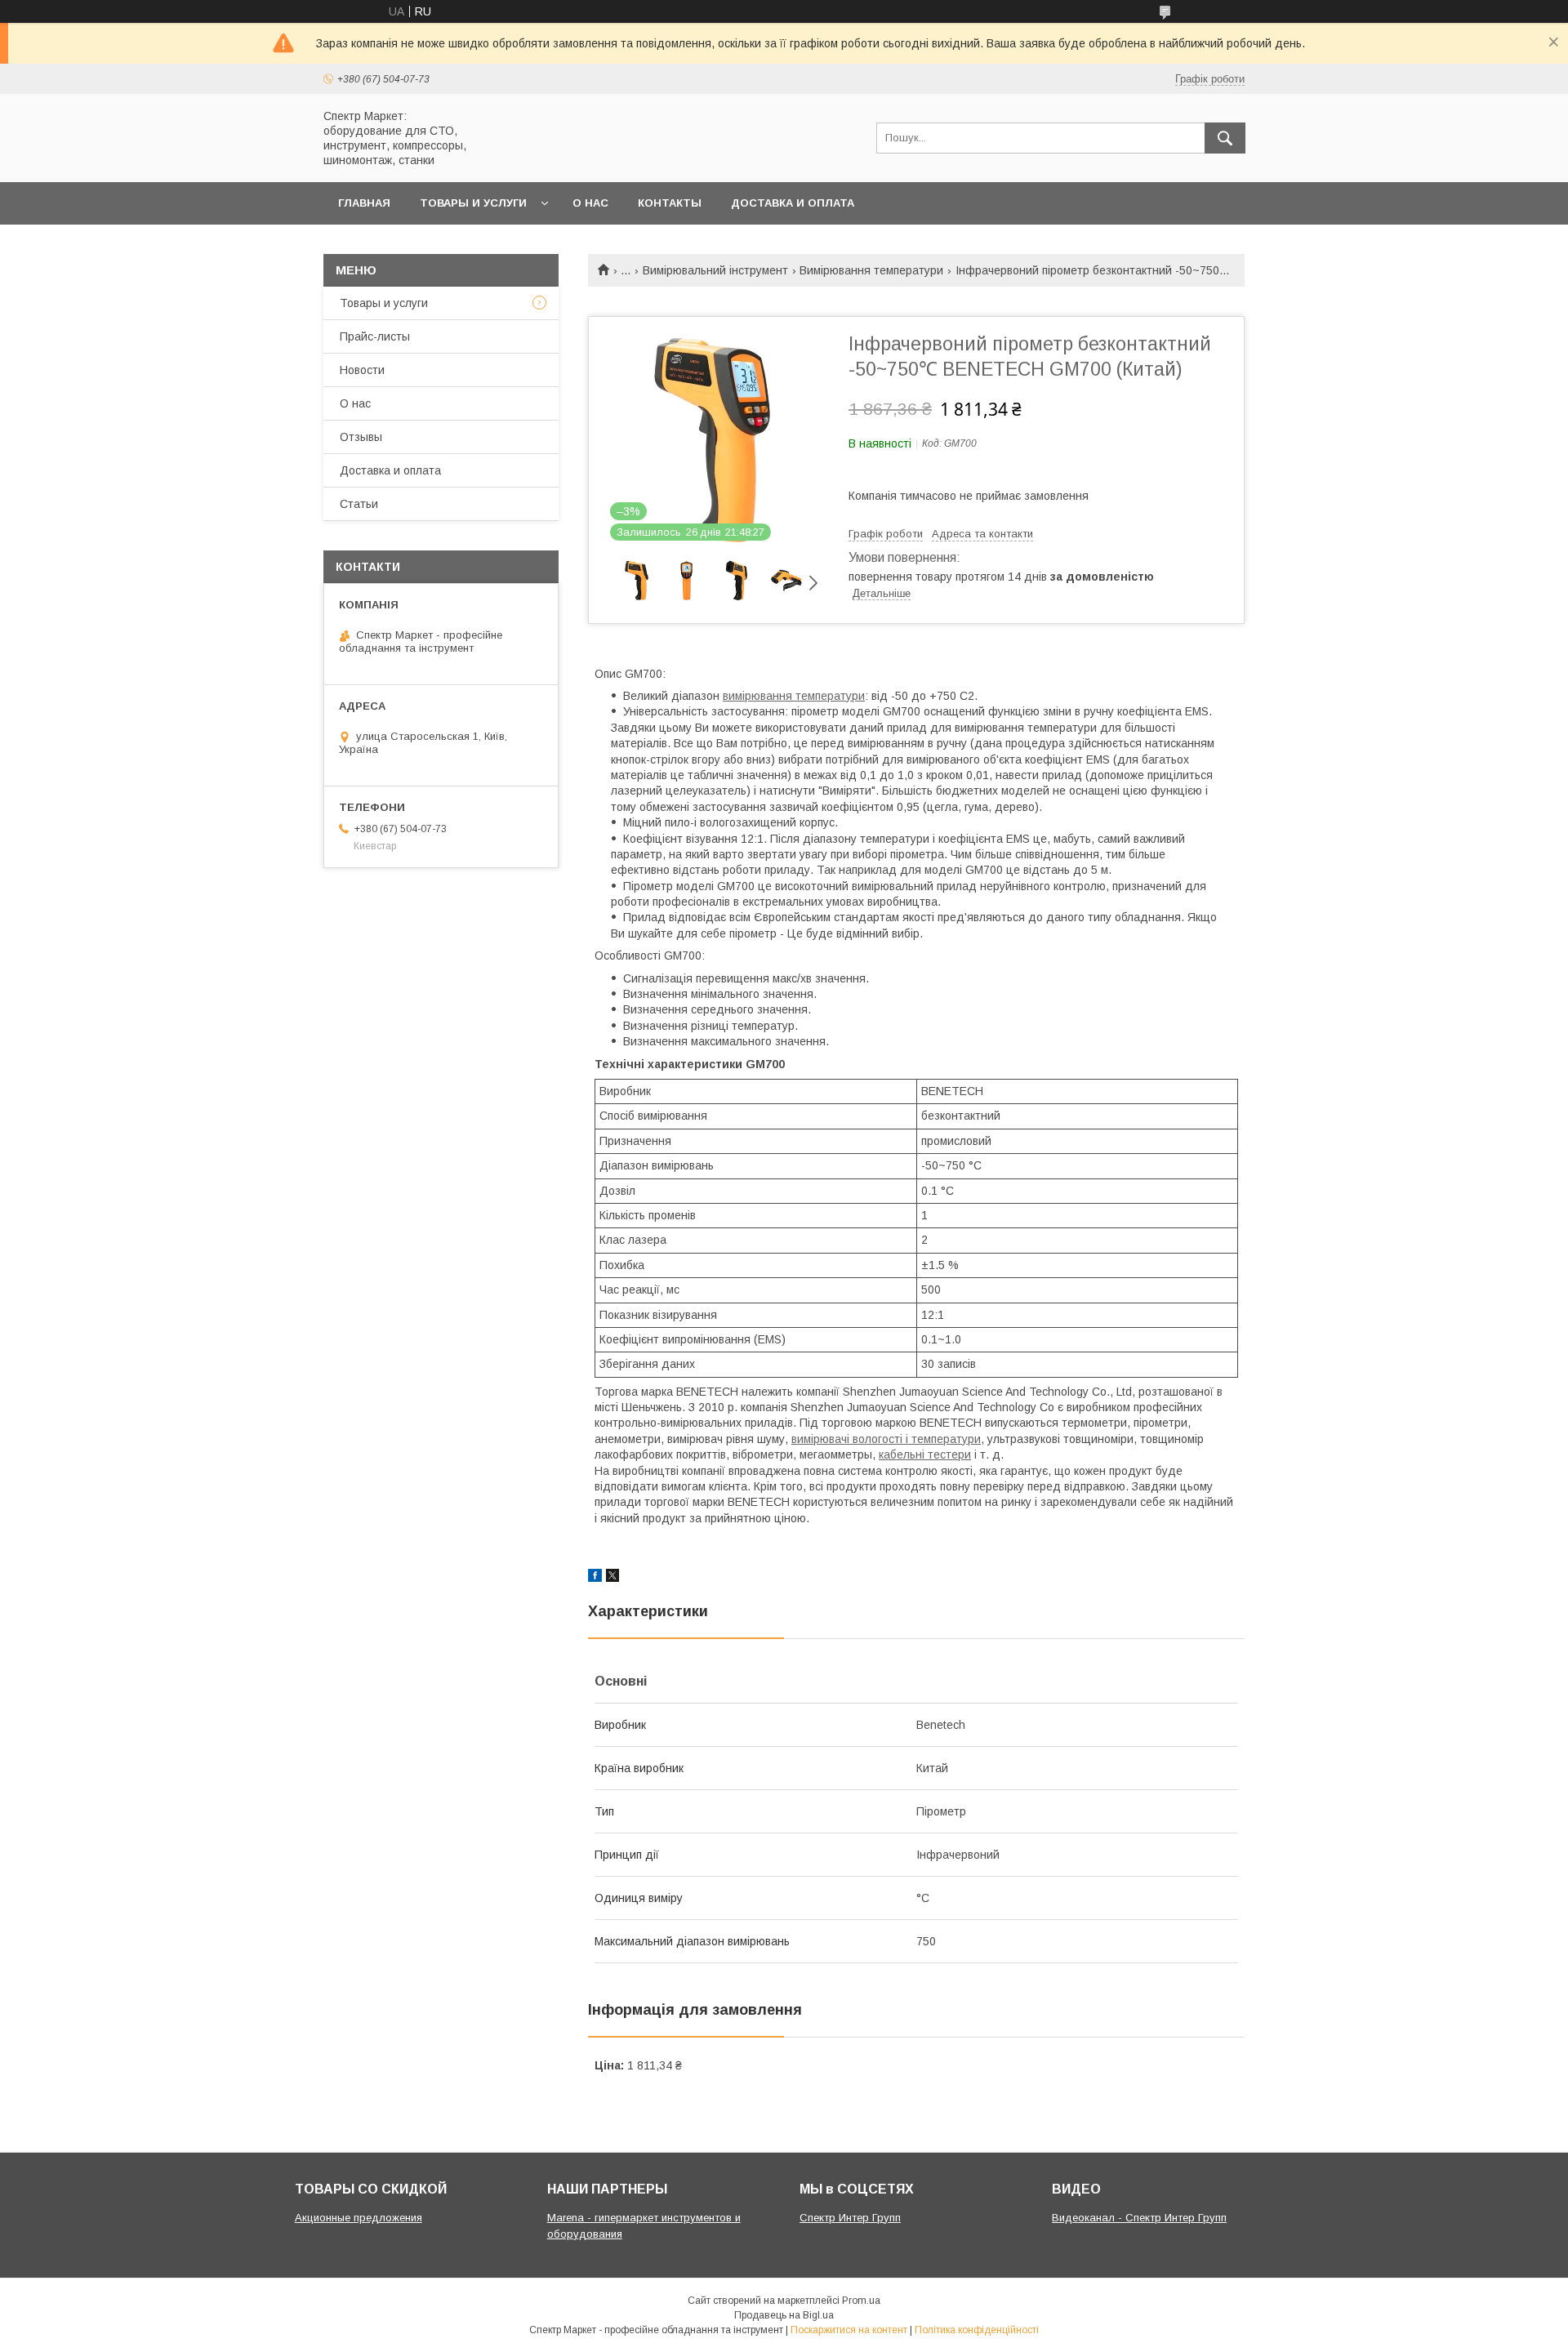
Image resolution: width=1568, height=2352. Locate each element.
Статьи (359, 504)
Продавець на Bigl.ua (784, 2315)
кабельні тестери (925, 1454)
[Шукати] (1225, 138)
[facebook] (595, 1578)
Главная (364, 203)
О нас (590, 203)
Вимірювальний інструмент (715, 270)
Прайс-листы (375, 336)
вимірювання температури (794, 696)
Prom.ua (861, 2301)
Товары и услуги (473, 203)
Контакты (670, 203)
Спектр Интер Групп (850, 2218)
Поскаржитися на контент (849, 2330)
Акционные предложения (359, 2218)
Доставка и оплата (793, 203)
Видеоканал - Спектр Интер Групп (1139, 2218)
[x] (612, 1578)
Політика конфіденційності (977, 2330)
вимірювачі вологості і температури (886, 1439)
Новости (362, 370)
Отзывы (361, 437)
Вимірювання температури (871, 270)
